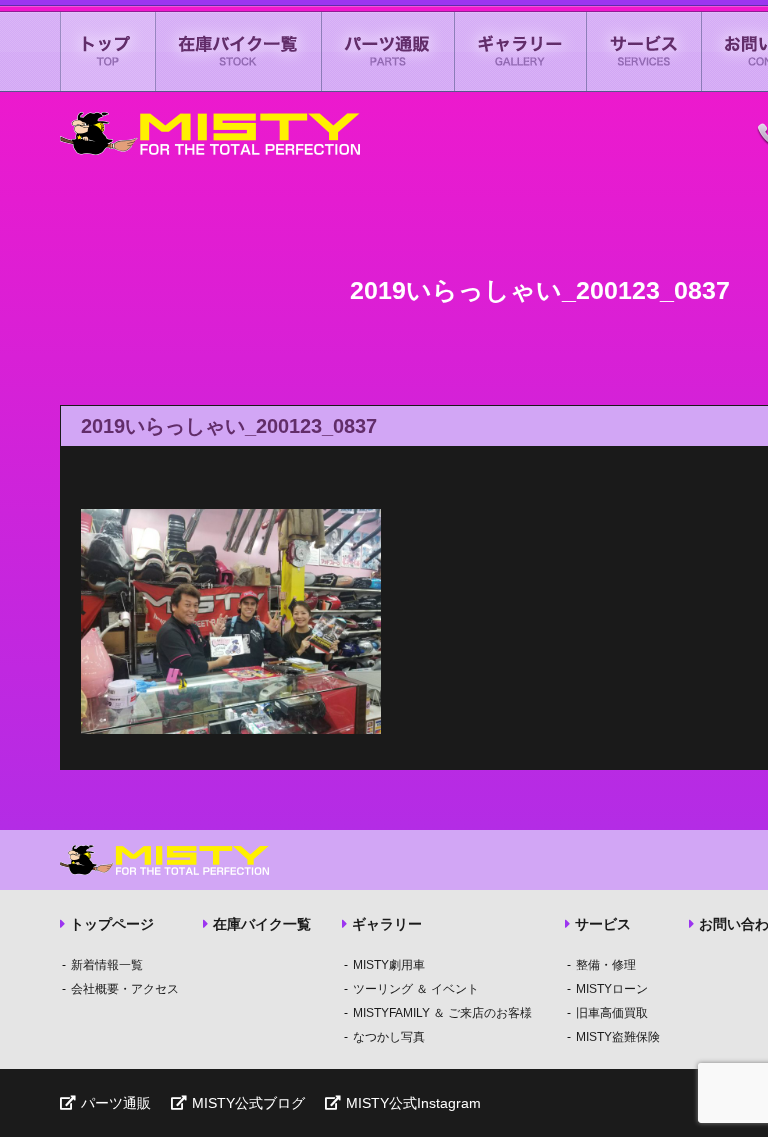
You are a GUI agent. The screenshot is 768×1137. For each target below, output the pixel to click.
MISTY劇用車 (389, 965)
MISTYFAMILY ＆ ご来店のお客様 (442, 1013)
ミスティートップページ (108, 51)
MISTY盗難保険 (618, 1037)
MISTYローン (612, 989)
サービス (644, 51)
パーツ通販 (388, 51)
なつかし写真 (389, 1037)
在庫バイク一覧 (239, 51)
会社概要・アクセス (125, 989)
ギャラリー (521, 51)
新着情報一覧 (107, 965)
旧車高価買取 (612, 1013)
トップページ (112, 924)
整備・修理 (606, 965)
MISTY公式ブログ (248, 1103)
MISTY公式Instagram (413, 1103)
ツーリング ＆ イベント (416, 989)
